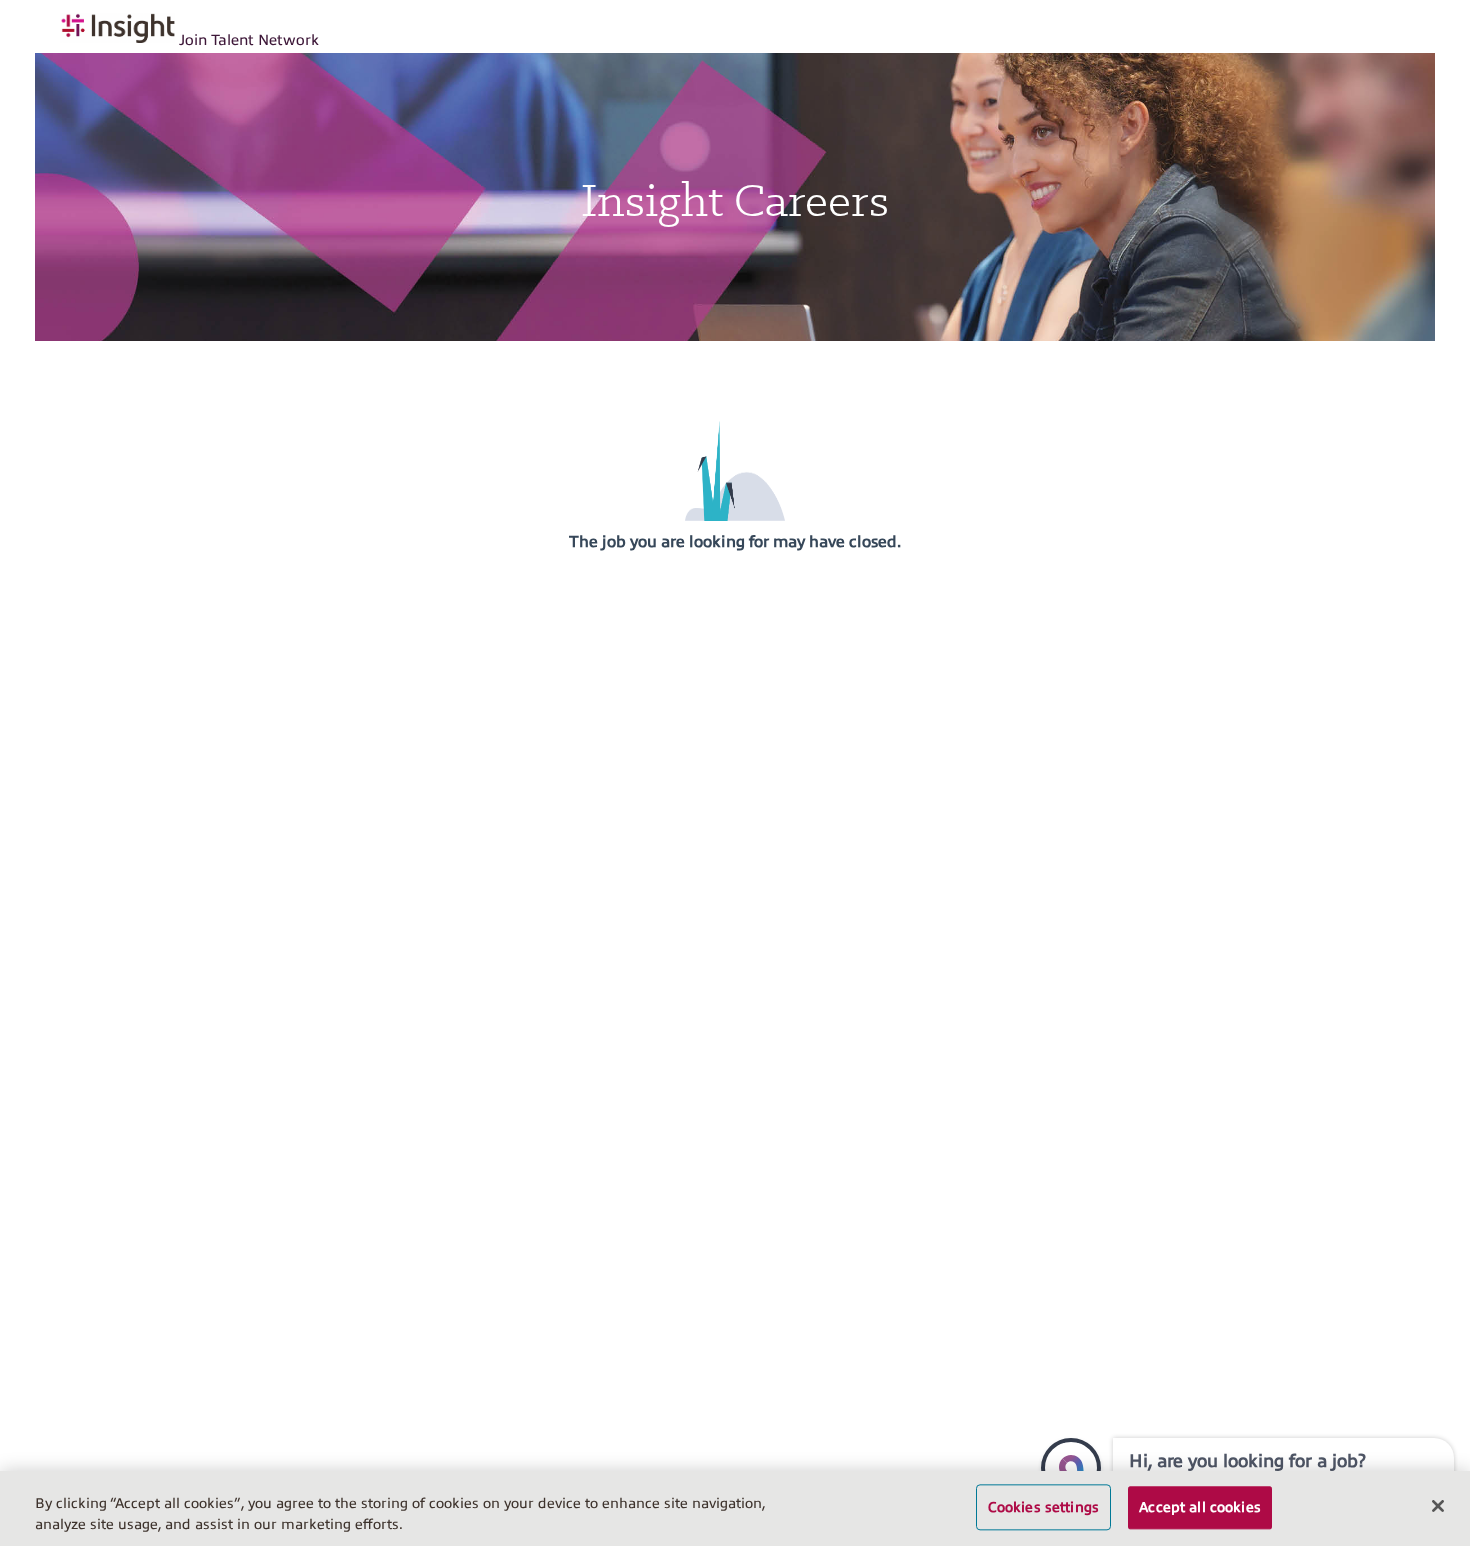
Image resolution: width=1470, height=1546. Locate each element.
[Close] (1438, 1506)
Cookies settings (1043, 1507)
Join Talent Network (249, 40)
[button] (1071, 1468)
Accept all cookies (1200, 1507)
